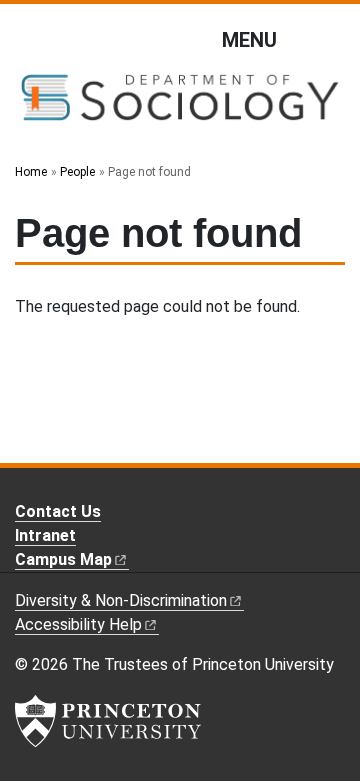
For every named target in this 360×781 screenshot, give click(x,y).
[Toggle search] (332, 39)
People (77, 172)
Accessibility (78, 624)
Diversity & (121, 600)
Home (31, 172)
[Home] (180, 105)
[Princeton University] (108, 721)
